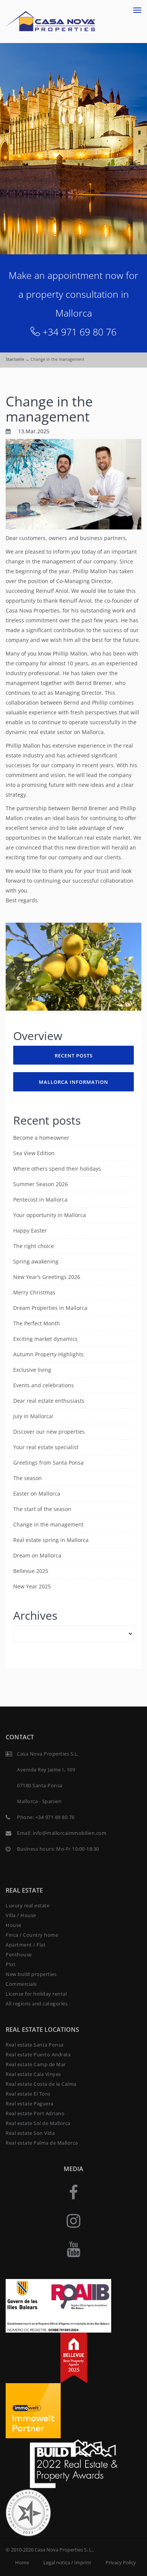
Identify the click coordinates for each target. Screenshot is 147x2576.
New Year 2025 (32, 1586)
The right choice (34, 1246)
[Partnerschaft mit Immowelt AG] (33, 2410)
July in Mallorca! (33, 1416)
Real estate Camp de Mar (36, 2064)
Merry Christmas (34, 1292)
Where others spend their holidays (57, 1169)
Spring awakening (36, 1261)
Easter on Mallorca (37, 1493)
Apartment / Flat (26, 1945)
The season (28, 1478)
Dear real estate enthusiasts (49, 1401)
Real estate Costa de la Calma (41, 2084)
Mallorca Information (73, 1082)
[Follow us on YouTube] (73, 2249)
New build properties (31, 1974)
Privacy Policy (121, 2562)
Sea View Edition (34, 1153)
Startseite (15, 359)
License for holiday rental (36, 1994)
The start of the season (42, 1509)
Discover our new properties (49, 1432)
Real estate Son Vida (30, 2133)
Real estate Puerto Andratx (38, 2054)
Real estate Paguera (30, 2104)
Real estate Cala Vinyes (33, 2074)
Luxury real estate (28, 1905)
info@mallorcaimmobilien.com (70, 1833)
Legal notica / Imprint (67, 2562)
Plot (11, 1964)
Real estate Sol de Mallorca (38, 2123)
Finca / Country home (32, 1935)
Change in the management (49, 409)
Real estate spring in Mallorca (51, 1540)
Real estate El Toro (28, 2094)
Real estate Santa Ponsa (35, 2045)
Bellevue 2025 (31, 1571)
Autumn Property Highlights (48, 1354)
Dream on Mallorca (37, 1555)
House (14, 1925)
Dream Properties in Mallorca (50, 1308)
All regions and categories (37, 2004)
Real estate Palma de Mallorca (42, 2143)
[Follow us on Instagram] (73, 2220)
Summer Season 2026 (41, 1184)
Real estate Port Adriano (35, 2113)
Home (22, 2562)
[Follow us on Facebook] (73, 2192)
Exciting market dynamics (45, 1339)
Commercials (21, 1984)
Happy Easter (30, 1230)
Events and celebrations (44, 1385)
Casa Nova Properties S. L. (64, 2550)
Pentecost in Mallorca (40, 1200)
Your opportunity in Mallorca (50, 1215)
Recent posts (74, 1056)
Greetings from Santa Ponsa (48, 1463)
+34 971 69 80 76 (80, 332)
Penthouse (19, 1954)
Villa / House (21, 1915)
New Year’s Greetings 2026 (47, 1277)
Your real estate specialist (46, 1447)
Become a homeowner (41, 1138)
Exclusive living (32, 1370)
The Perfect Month (37, 1323)
